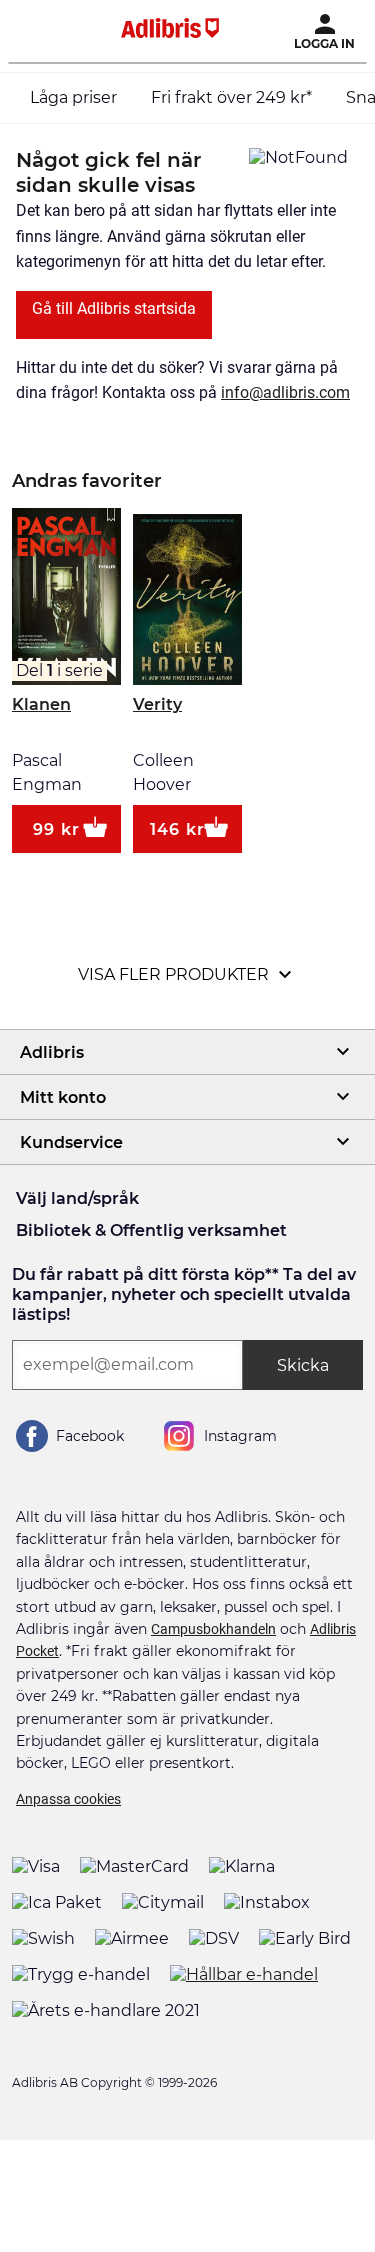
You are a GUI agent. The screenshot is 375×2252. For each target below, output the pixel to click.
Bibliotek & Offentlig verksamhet (151, 1230)
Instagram (240, 1436)
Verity (157, 704)
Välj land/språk (77, 1198)
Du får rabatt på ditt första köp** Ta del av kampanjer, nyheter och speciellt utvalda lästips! (184, 1294)
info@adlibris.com (285, 392)
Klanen (41, 704)
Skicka (303, 1365)
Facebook (90, 1436)
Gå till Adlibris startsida (114, 308)
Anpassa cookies (68, 1799)
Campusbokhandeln (213, 1629)
